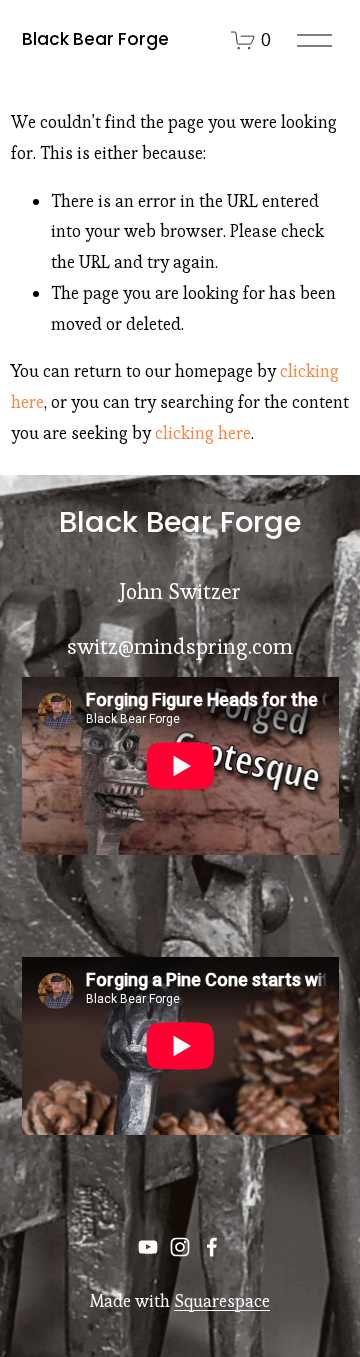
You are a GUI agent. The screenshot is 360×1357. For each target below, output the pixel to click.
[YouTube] (148, 1247)
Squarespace (222, 1301)
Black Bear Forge (95, 39)
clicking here (203, 433)
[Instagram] (180, 1247)
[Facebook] (212, 1247)
